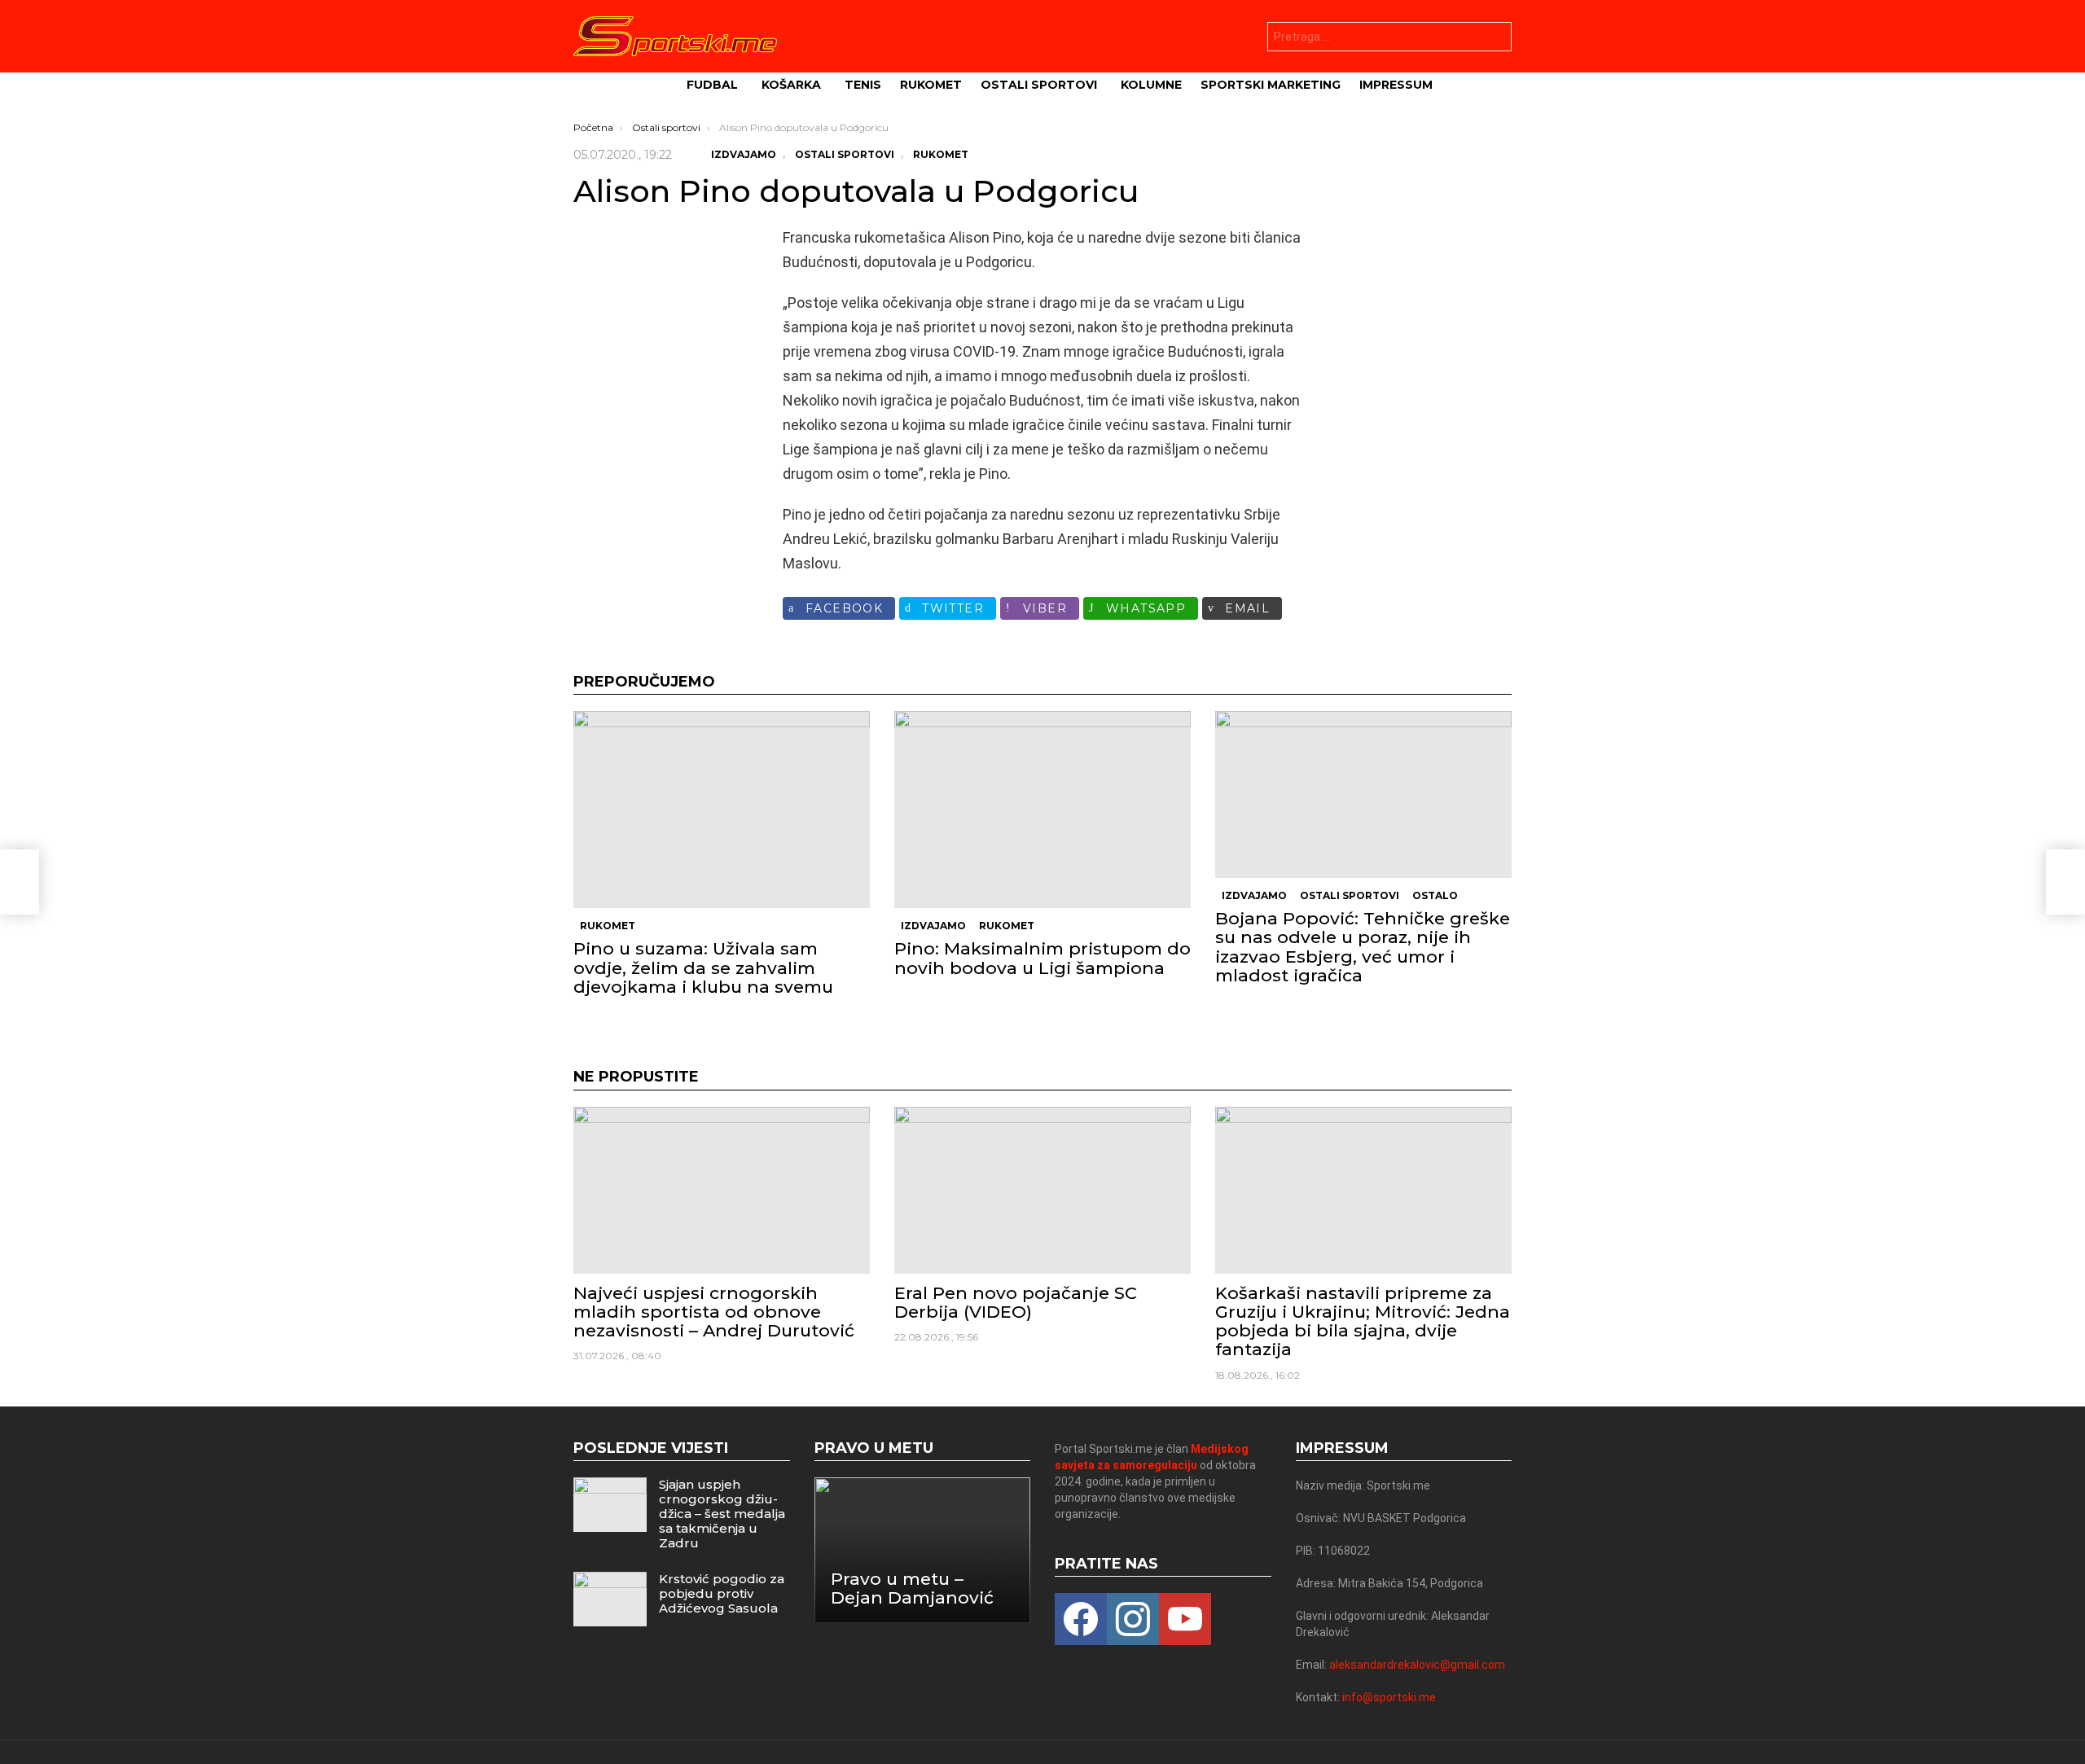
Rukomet (931, 85)
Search (1495, 39)
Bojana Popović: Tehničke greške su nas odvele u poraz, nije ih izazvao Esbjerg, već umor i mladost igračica (1363, 947)
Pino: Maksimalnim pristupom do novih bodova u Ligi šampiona (1042, 958)
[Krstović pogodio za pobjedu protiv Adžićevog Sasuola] (610, 1599)
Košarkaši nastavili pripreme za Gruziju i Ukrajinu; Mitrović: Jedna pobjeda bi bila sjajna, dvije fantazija (1363, 1321)
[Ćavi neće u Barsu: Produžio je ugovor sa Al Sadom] (20, 882)
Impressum (1396, 85)
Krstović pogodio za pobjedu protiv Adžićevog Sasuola (722, 1593)
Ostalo (1435, 895)
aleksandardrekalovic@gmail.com (1417, 1665)
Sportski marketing (1271, 85)
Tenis (863, 85)
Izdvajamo (933, 926)
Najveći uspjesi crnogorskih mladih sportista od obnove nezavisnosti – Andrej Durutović (714, 1312)
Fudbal (712, 85)
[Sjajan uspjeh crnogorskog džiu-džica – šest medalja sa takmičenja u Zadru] (610, 1505)
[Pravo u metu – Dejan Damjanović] (923, 1550)
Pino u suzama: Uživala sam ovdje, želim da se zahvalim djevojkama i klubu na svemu (703, 967)
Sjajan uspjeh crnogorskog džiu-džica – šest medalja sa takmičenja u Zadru (722, 1514)
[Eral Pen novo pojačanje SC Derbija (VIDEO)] (1042, 1190)
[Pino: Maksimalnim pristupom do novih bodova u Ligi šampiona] (1042, 810)
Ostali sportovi (1039, 85)
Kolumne (1151, 85)
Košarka (791, 85)
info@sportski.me (1389, 1697)
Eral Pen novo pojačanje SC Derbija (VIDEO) (1016, 1302)
